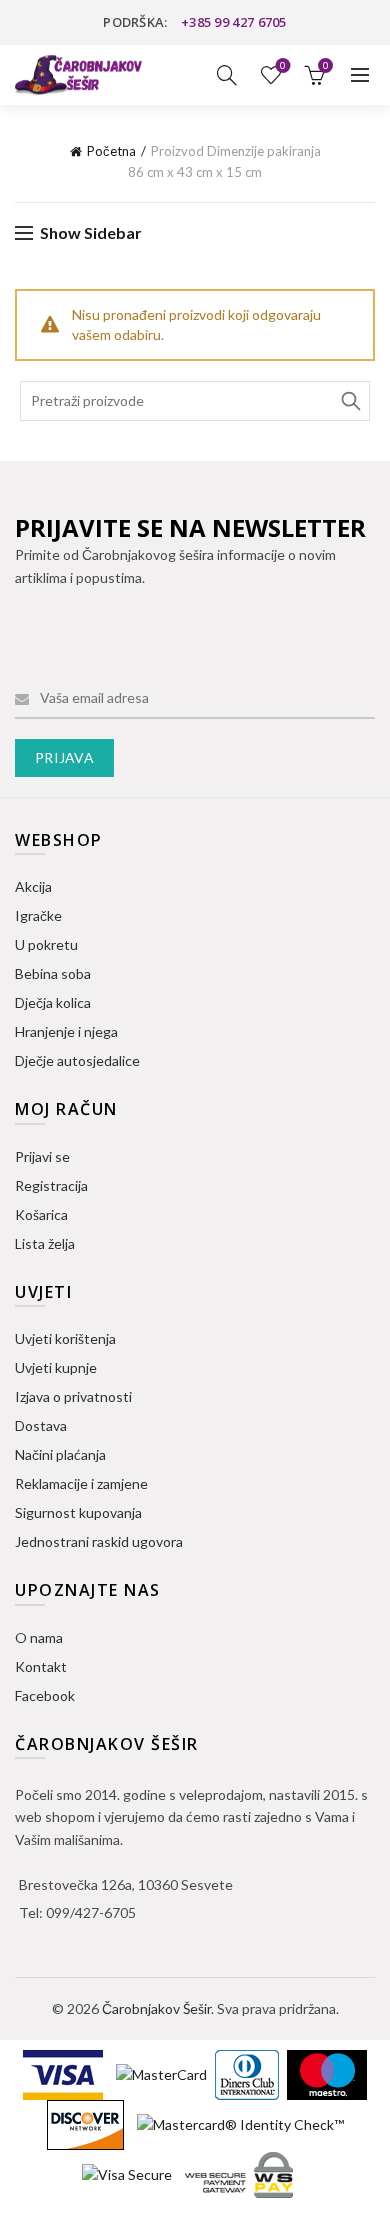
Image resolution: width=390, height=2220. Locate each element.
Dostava (41, 1425)
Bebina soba (53, 973)
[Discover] (87, 2123)
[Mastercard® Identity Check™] (240, 2123)
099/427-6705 (91, 1912)
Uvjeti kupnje (56, 1367)
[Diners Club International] (248, 2073)
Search (350, 401)
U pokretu (46, 944)
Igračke (38, 915)
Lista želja (283, 65)
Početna (111, 151)
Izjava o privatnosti (73, 1396)
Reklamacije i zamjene (81, 1483)
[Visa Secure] (128, 2173)
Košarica (41, 1214)
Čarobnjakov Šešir (156, 2008)
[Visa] (64, 2073)
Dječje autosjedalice (77, 1060)
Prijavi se (42, 1156)
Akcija (33, 886)
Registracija (51, 1185)
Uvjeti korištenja (65, 1338)
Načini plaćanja (60, 1454)
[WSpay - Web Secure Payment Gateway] (239, 2173)
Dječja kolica (53, 1002)
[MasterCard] (163, 2073)
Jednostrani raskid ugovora (99, 1541)
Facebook (45, 1695)
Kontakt (41, 1666)
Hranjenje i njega (66, 1031)
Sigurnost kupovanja (78, 1512)
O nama (39, 1637)
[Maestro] (327, 2073)
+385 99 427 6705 (234, 22)
